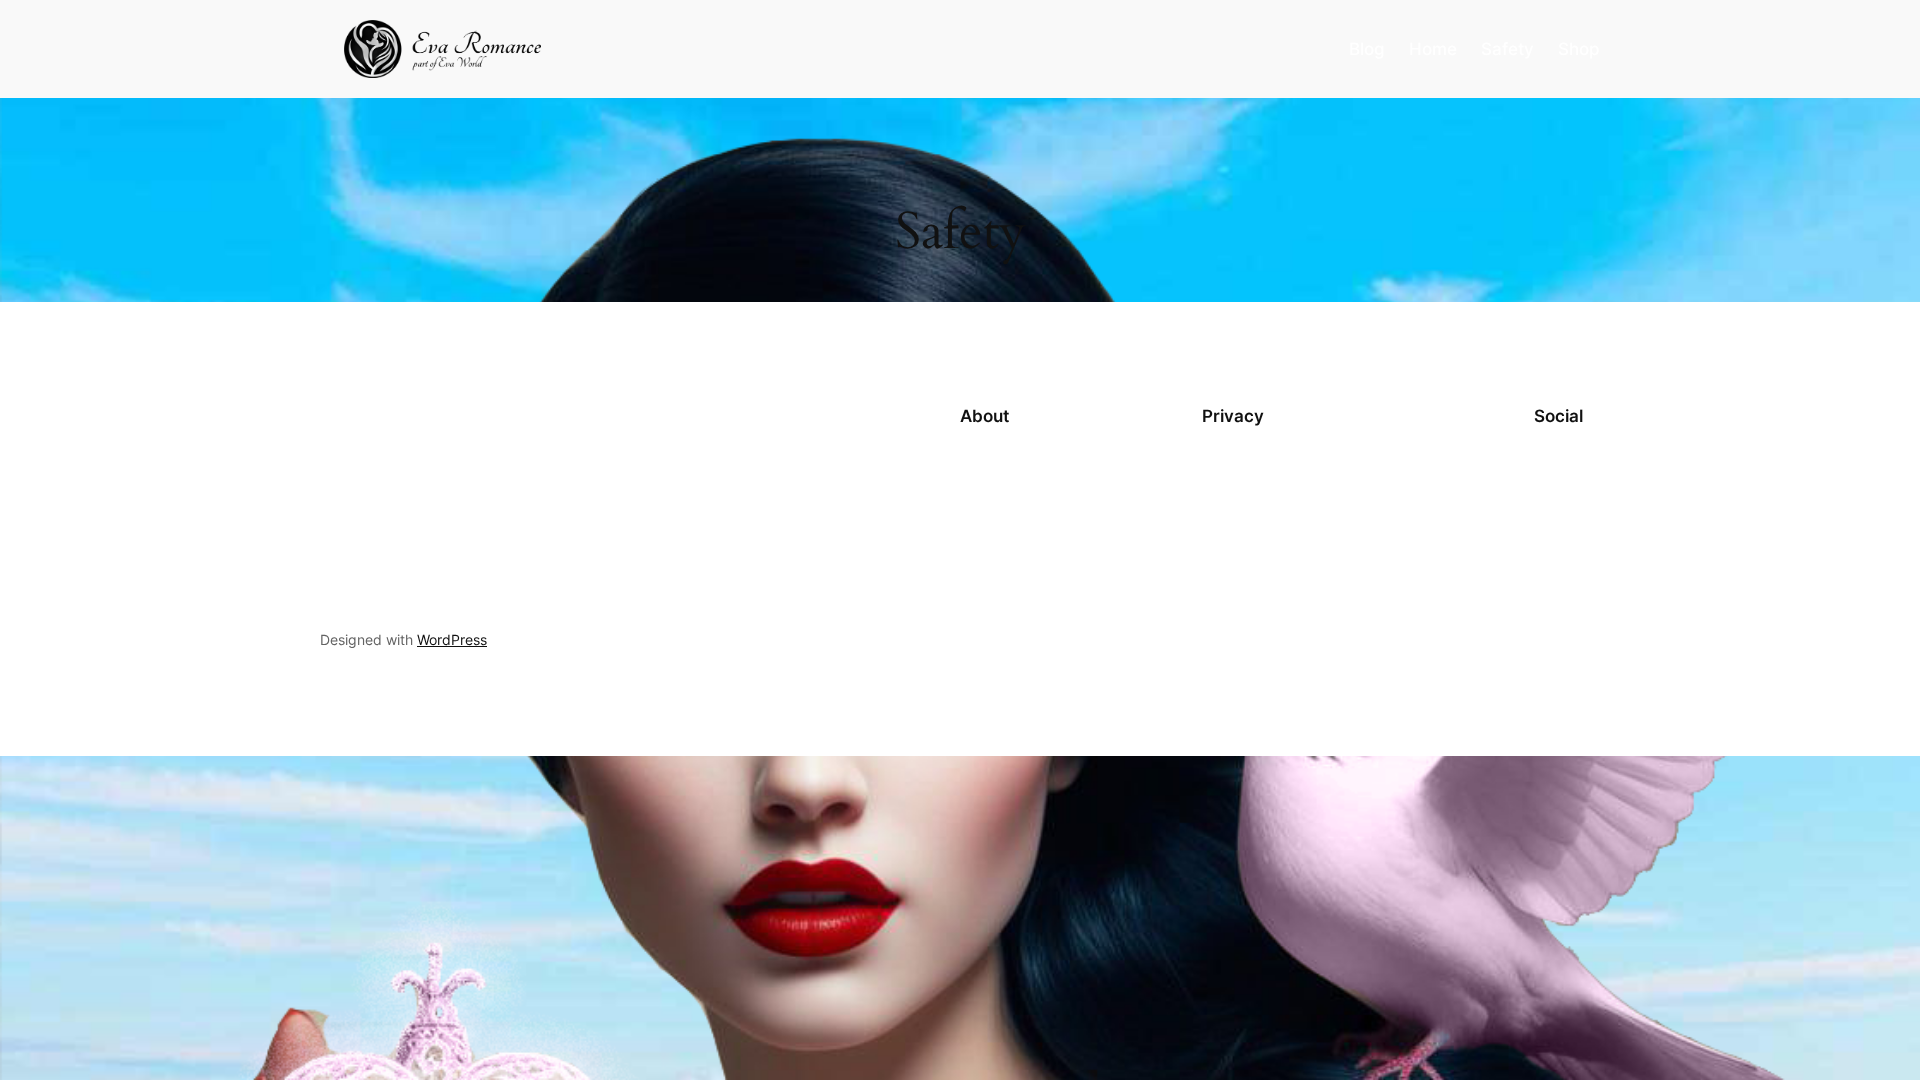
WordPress (452, 639)
